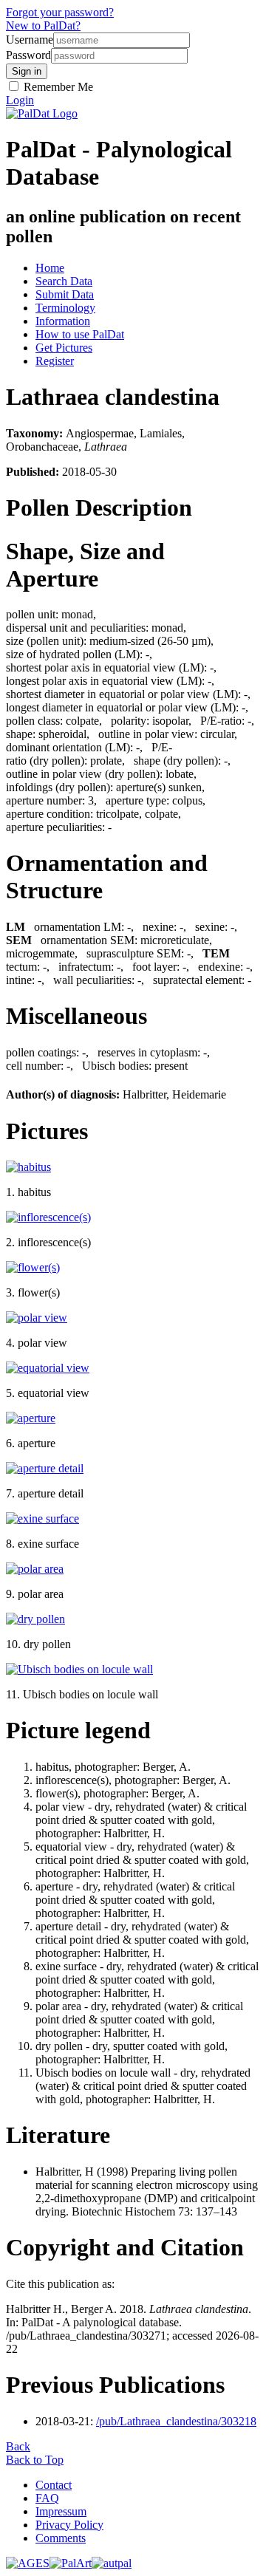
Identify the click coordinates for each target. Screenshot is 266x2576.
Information (63, 321)
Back (18, 2446)
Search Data (64, 281)
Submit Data (65, 294)
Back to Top (35, 2460)
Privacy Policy (69, 2525)
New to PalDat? (43, 25)
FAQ (47, 2498)
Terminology (65, 308)
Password (28, 55)
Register (55, 361)
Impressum (61, 2511)
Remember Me (57, 87)
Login (20, 100)
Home (50, 268)
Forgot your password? (60, 12)
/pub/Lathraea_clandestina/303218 (176, 2421)
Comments (61, 2538)
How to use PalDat (80, 334)
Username (30, 40)
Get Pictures (64, 348)
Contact (54, 2485)
